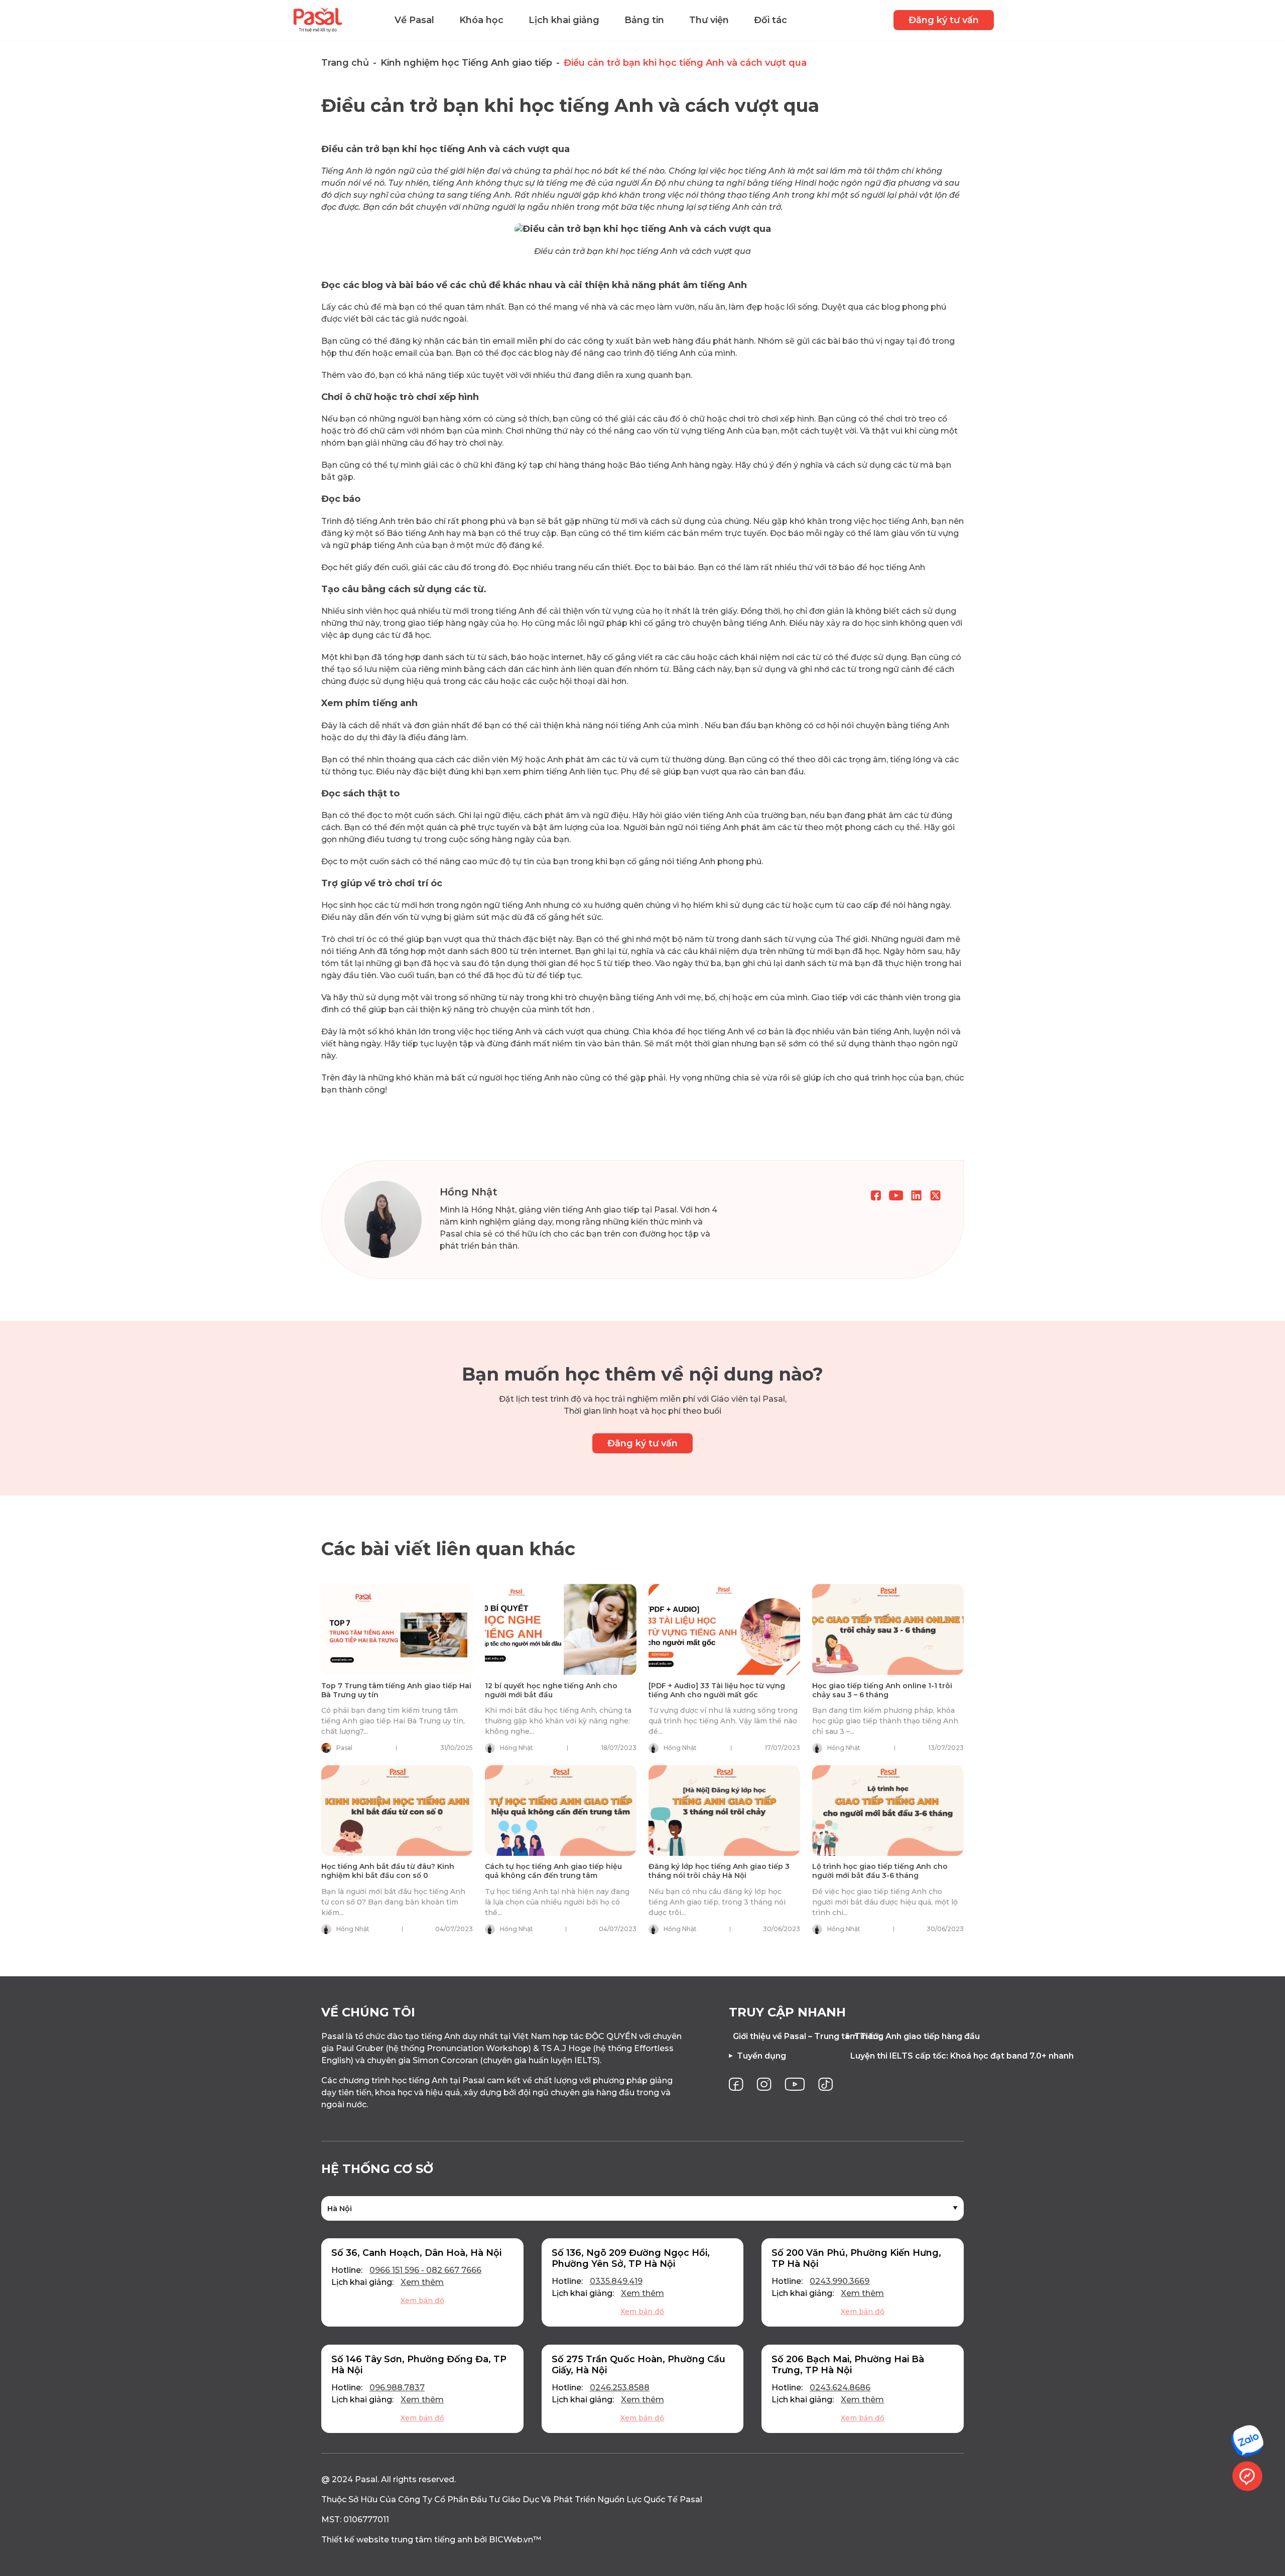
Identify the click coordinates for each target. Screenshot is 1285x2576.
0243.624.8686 (840, 2388)
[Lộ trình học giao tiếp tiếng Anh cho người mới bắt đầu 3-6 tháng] (888, 1810)
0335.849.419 (616, 2281)
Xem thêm (422, 2282)
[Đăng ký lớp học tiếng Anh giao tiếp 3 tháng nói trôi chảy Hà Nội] (724, 1810)
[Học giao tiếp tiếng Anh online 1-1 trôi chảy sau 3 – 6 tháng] (888, 1629)
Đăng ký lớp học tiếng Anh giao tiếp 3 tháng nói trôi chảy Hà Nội (719, 1871)
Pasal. (367, 2479)
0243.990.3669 (840, 2281)
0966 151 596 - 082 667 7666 (425, 2270)
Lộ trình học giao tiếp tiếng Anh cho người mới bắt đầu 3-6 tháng (880, 1871)
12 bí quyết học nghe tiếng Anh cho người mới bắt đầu (551, 1690)
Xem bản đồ (422, 2300)
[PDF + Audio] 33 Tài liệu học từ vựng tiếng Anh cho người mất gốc (717, 1690)
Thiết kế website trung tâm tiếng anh (397, 2540)
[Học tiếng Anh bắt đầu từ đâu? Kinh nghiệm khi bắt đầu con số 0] (397, 1810)
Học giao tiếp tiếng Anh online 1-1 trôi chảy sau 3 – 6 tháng (882, 1690)
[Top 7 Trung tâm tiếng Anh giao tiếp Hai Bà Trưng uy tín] (397, 1629)
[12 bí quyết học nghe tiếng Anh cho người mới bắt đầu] (561, 1629)
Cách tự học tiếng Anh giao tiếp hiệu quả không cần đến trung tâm (553, 1871)
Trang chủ (345, 63)
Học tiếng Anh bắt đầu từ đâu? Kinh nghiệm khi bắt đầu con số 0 (388, 1871)
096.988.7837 (397, 2388)
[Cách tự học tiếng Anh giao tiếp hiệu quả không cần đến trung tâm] (561, 1810)
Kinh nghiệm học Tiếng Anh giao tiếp (466, 63)
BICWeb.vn (511, 2540)
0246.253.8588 (620, 2388)
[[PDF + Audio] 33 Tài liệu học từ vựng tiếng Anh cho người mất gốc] (724, 1629)
